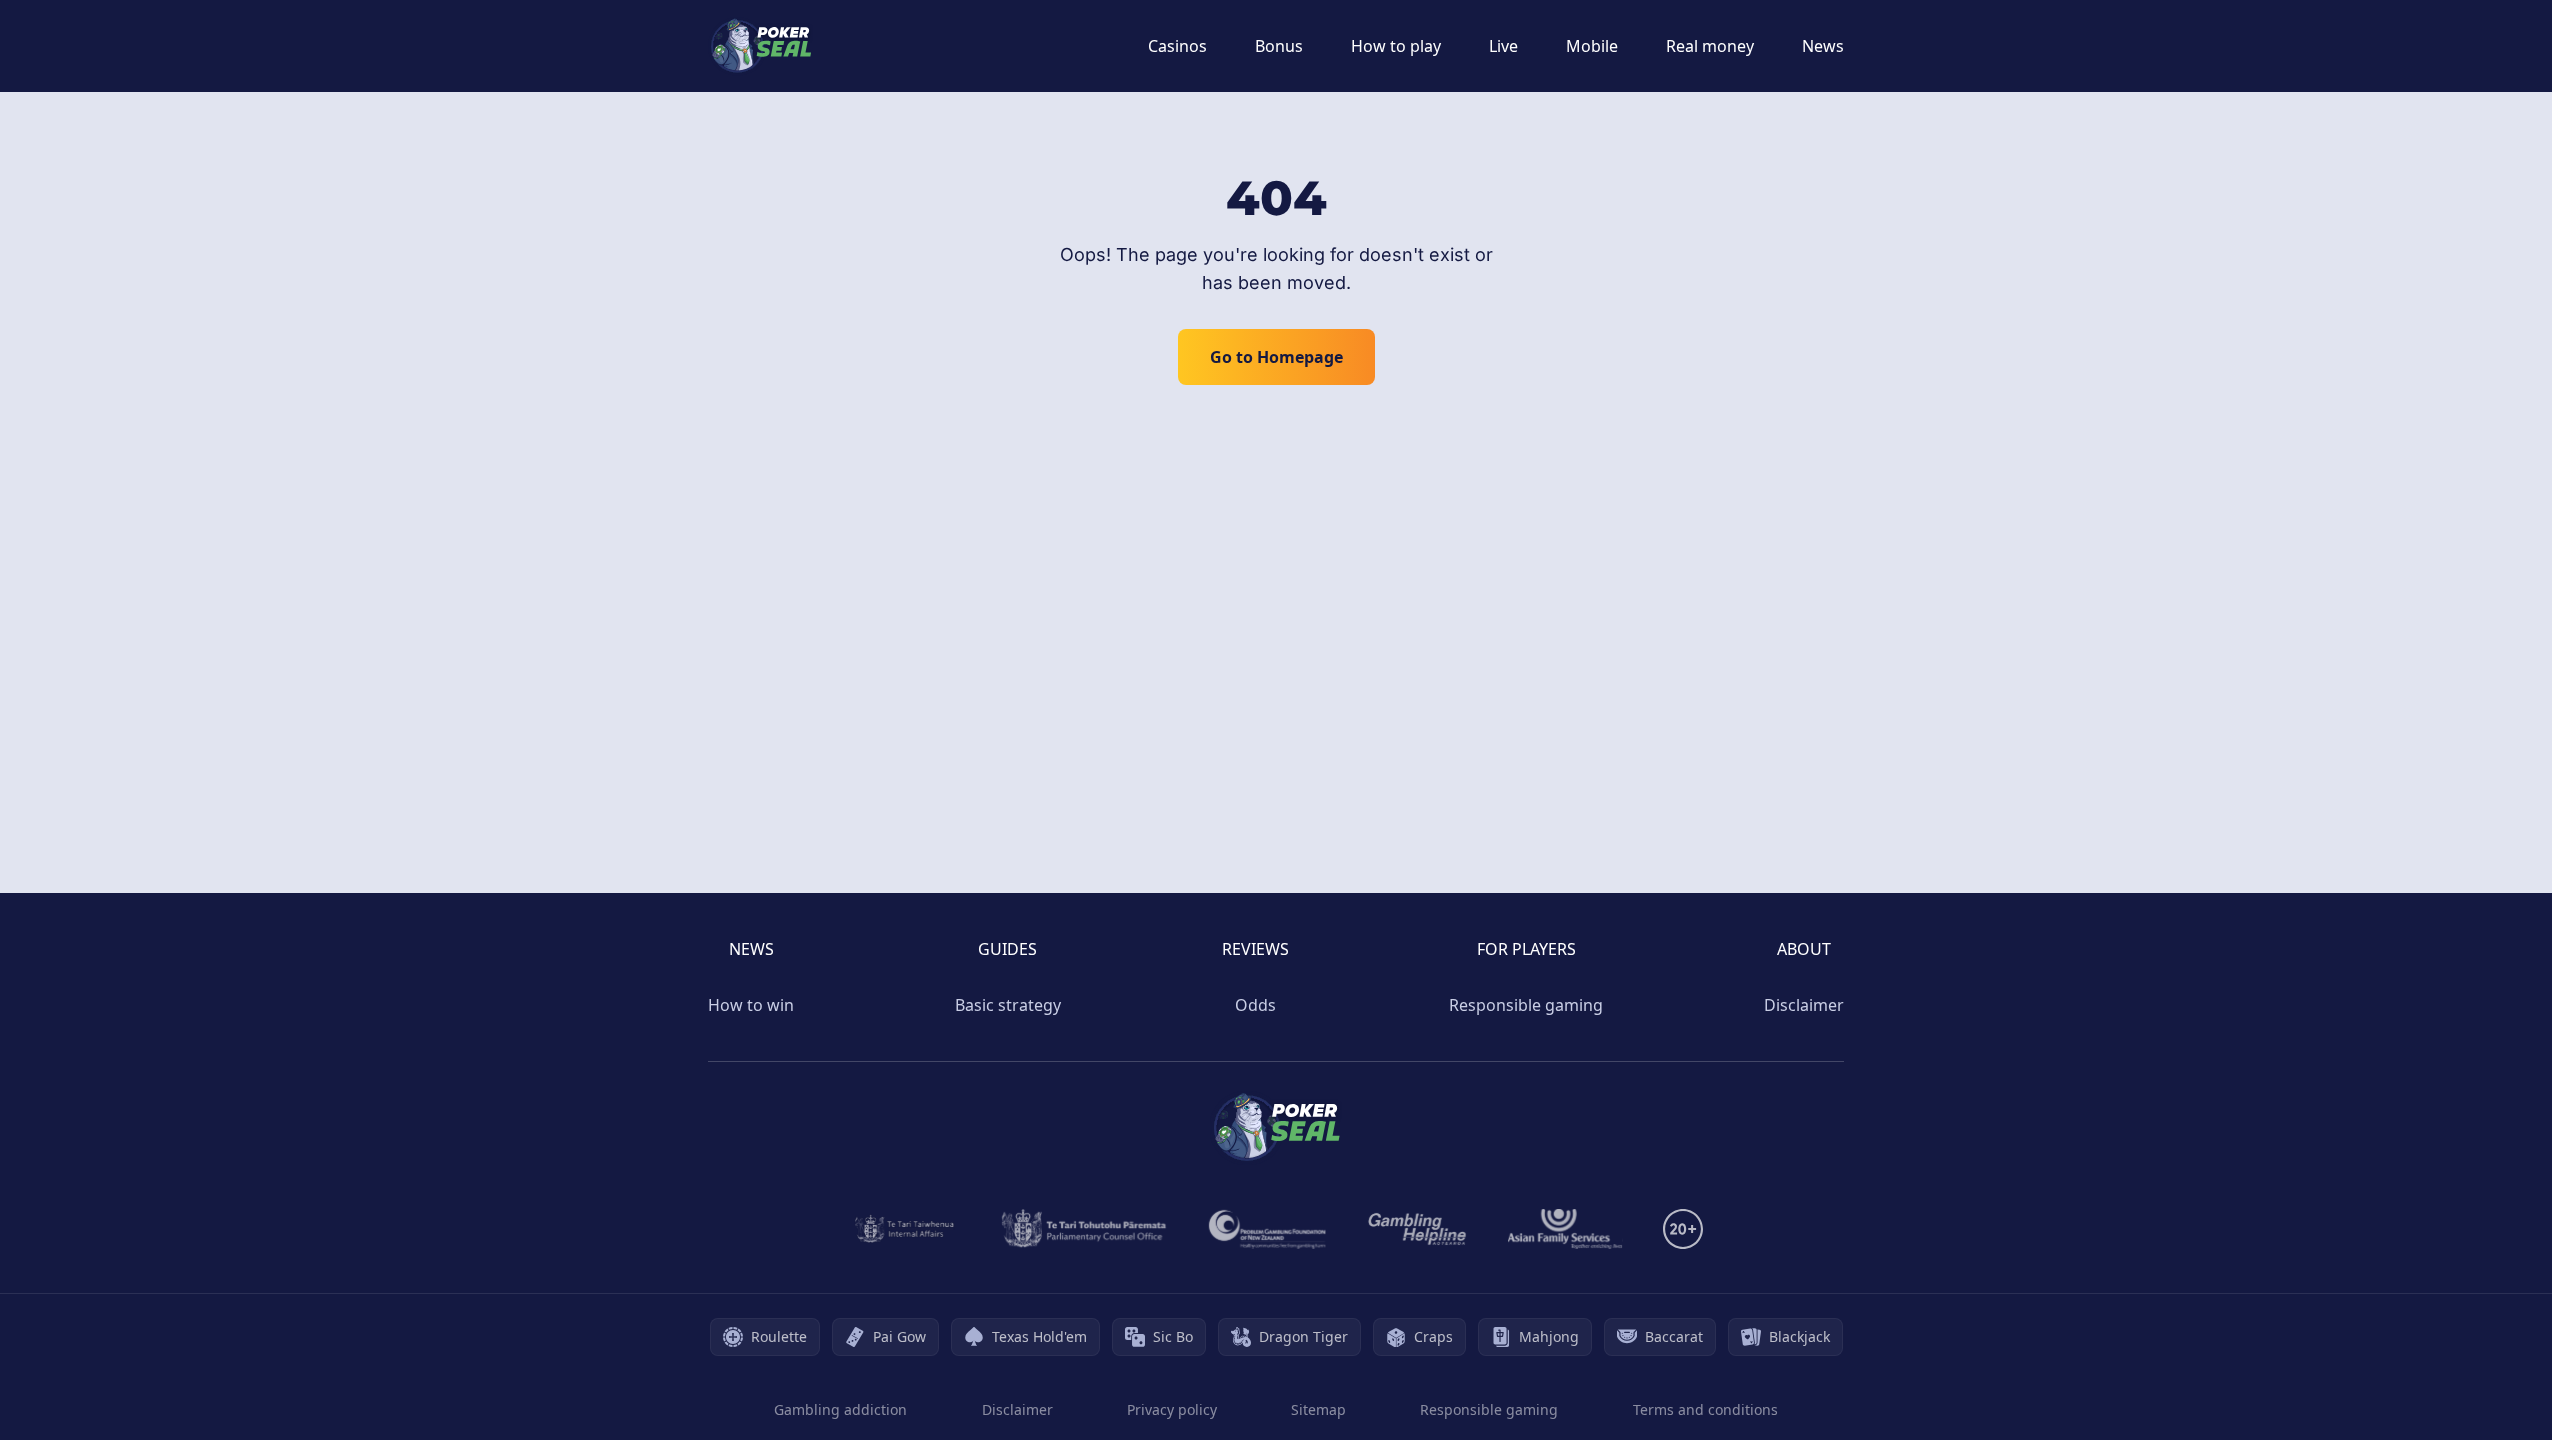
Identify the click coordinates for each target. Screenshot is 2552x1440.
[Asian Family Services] (1565, 1229)
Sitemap (1318, 1409)
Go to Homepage (1276, 357)
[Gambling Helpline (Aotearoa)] (1417, 1229)
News (1823, 46)
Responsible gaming (1526, 1005)
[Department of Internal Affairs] (904, 1229)
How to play (1396, 46)
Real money (1710, 46)
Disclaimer (1804, 1005)
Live (1503, 46)
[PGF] (1267, 1229)
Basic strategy (1008, 1005)
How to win (751, 1005)
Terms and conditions (1705, 1409)
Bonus (1279, 46)
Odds (1255, 1005)
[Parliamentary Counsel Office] (1084, 1229)
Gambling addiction (840, 1409)
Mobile (1592, 46)
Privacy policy (1172, 1409)
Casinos (1177, 46)
